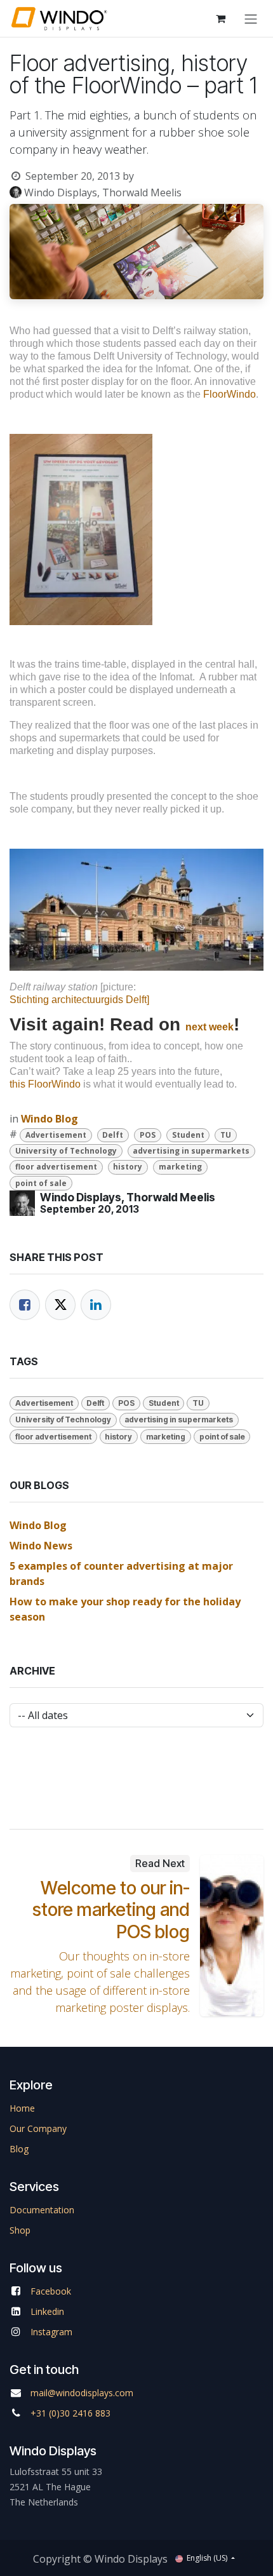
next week (210, 1027)
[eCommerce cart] (220, 18)
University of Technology (66, 1151)
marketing (180, 1167)
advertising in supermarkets (191, 1151)
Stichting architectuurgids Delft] (79, 1000)
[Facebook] (25, 1305)
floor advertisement (56, 1167)
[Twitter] (60, 1305)
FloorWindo (230, 394)
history (128, 1167)
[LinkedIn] (96, 1305)
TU (226, 1135)
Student (188, 1135)
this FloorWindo (45, 1084)
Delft (113, 1135)
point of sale (41, 1183)
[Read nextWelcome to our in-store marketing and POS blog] (232, 1936)
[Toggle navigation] (251, 18)
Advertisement (56, 1135)
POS (148, 1135)
